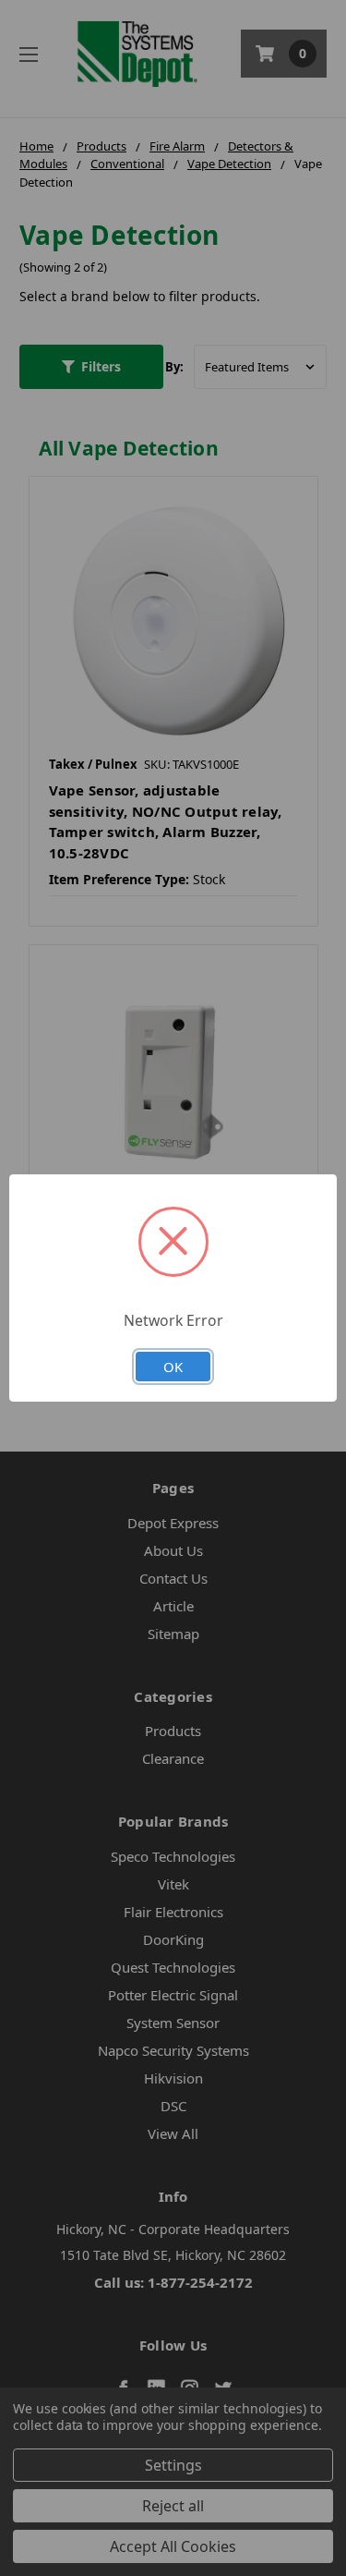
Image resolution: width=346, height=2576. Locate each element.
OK (173, 1367)
